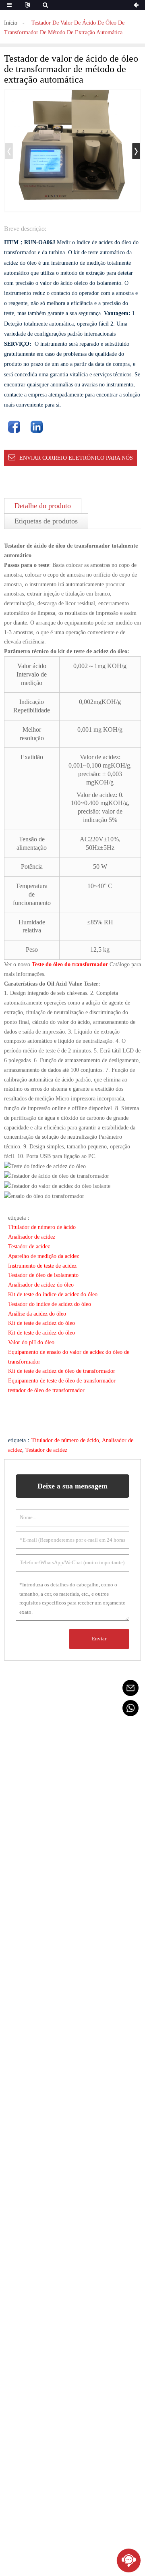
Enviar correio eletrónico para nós (76, 458)
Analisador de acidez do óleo (41, 1285)
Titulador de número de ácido (42, 1227)
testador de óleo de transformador (46, 1390)
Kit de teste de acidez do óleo (41, 1323)
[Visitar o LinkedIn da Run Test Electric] (37, 427)
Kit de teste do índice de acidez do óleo (53, 1294)
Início (11, 23)
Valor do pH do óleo (31, 1342)
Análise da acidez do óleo (37, 1314)
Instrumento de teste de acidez (42, 1266)
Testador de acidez (29, 1246)
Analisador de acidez (32, 1237)
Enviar (99, 1639)
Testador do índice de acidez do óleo (50, 1304)
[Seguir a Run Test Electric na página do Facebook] (14, 427)
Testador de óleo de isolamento (43, 1275)
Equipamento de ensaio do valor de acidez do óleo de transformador (69, 1357)
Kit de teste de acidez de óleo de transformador (62, 1371)
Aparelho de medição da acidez (43, 1256)
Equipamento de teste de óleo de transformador (62, 1381)
